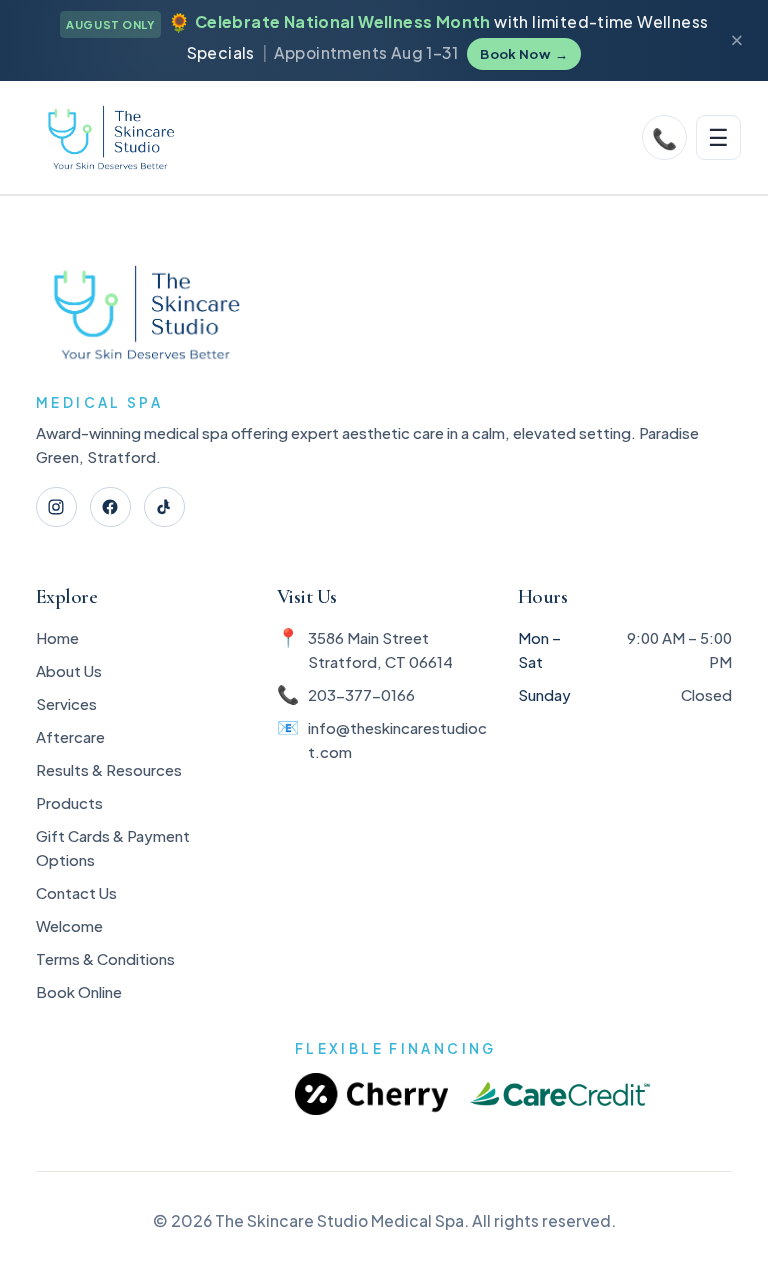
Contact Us (76, 892)
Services (66, 703)
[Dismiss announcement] (736, 40)
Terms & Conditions (105, 958)
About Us (69, 670)
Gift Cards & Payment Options (113, 847)
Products (69, 802)
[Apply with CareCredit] (560, 1094)
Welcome (69, 925)
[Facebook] (110, 507)
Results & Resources (109, 769)
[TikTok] (164, 507)
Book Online (79, 991)
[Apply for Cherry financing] (371, 1094)
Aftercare (70, 736)
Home (57, 637)
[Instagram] (56, 507)
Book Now (523, 54)
